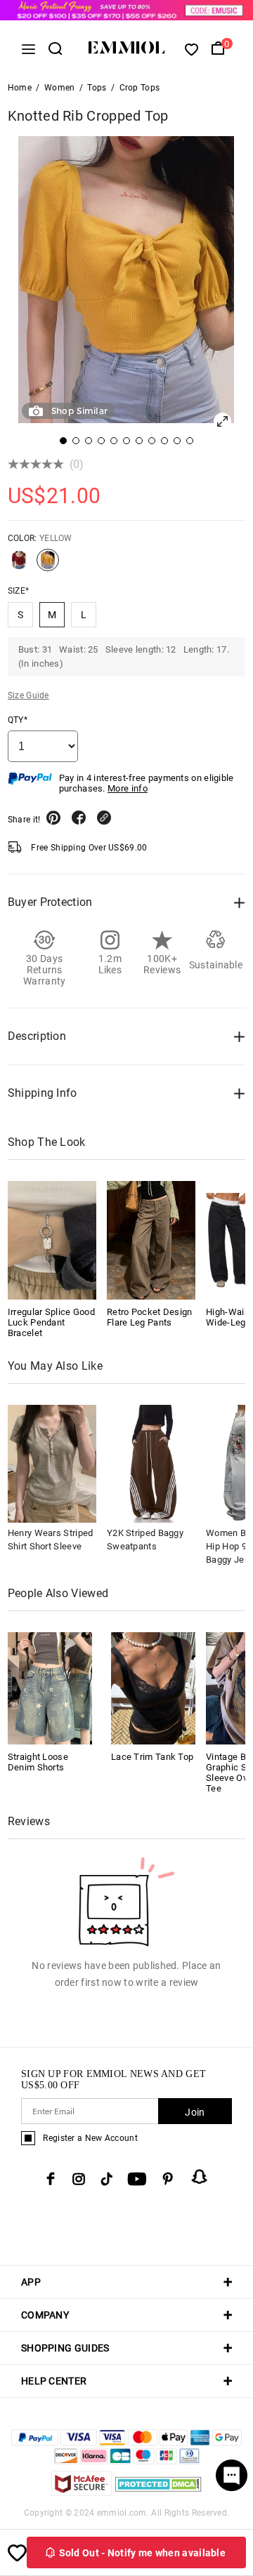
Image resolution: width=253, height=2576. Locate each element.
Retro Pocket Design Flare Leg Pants (150, 1317)
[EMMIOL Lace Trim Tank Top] (153, 1687)
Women (60, 88)
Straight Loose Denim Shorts (38, 1762)
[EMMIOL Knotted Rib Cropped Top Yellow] (48, 566)
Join (195, 2112)
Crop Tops (140, 88)
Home (20, 88)
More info (128, 788)
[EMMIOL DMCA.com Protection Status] (158, 2492)
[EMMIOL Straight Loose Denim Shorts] (50, 1687)
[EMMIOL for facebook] (51, 2179)
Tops (97, 88)
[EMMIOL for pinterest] (168, 2179)
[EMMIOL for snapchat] (200, 2177)
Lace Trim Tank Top (152, 1757)
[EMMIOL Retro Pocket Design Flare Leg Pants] (151, 1240)
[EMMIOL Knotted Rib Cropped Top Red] (19, 566)
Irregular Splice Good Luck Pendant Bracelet (51, 1322)
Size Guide (28, 695)
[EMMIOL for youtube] (137, 2179)
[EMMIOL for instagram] (79, 2179)
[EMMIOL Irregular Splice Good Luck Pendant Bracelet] (52, 1240)
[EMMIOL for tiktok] (106, 2179)
